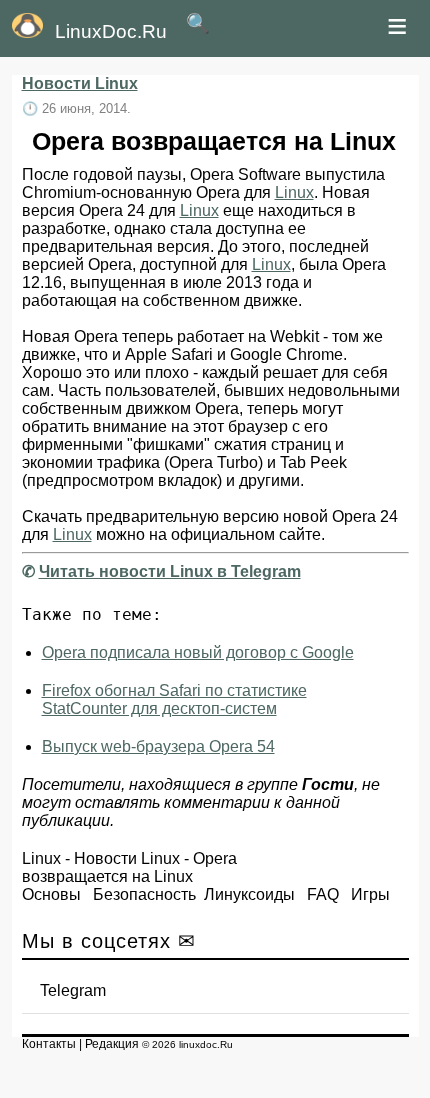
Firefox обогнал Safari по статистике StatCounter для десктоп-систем (174, 699)
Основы (51, 894)
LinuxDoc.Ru (111, 31)
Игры (370, 894)
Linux (294, 192)
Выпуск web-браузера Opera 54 (158, 746)
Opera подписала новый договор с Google (198, 652)
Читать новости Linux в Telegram (170, 571)
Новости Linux (80, 83)
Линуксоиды (249, 894)
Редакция (112, 1044)
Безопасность (144, 894)
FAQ (323, 894)
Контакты (49, 1044)
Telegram (73, 990)
